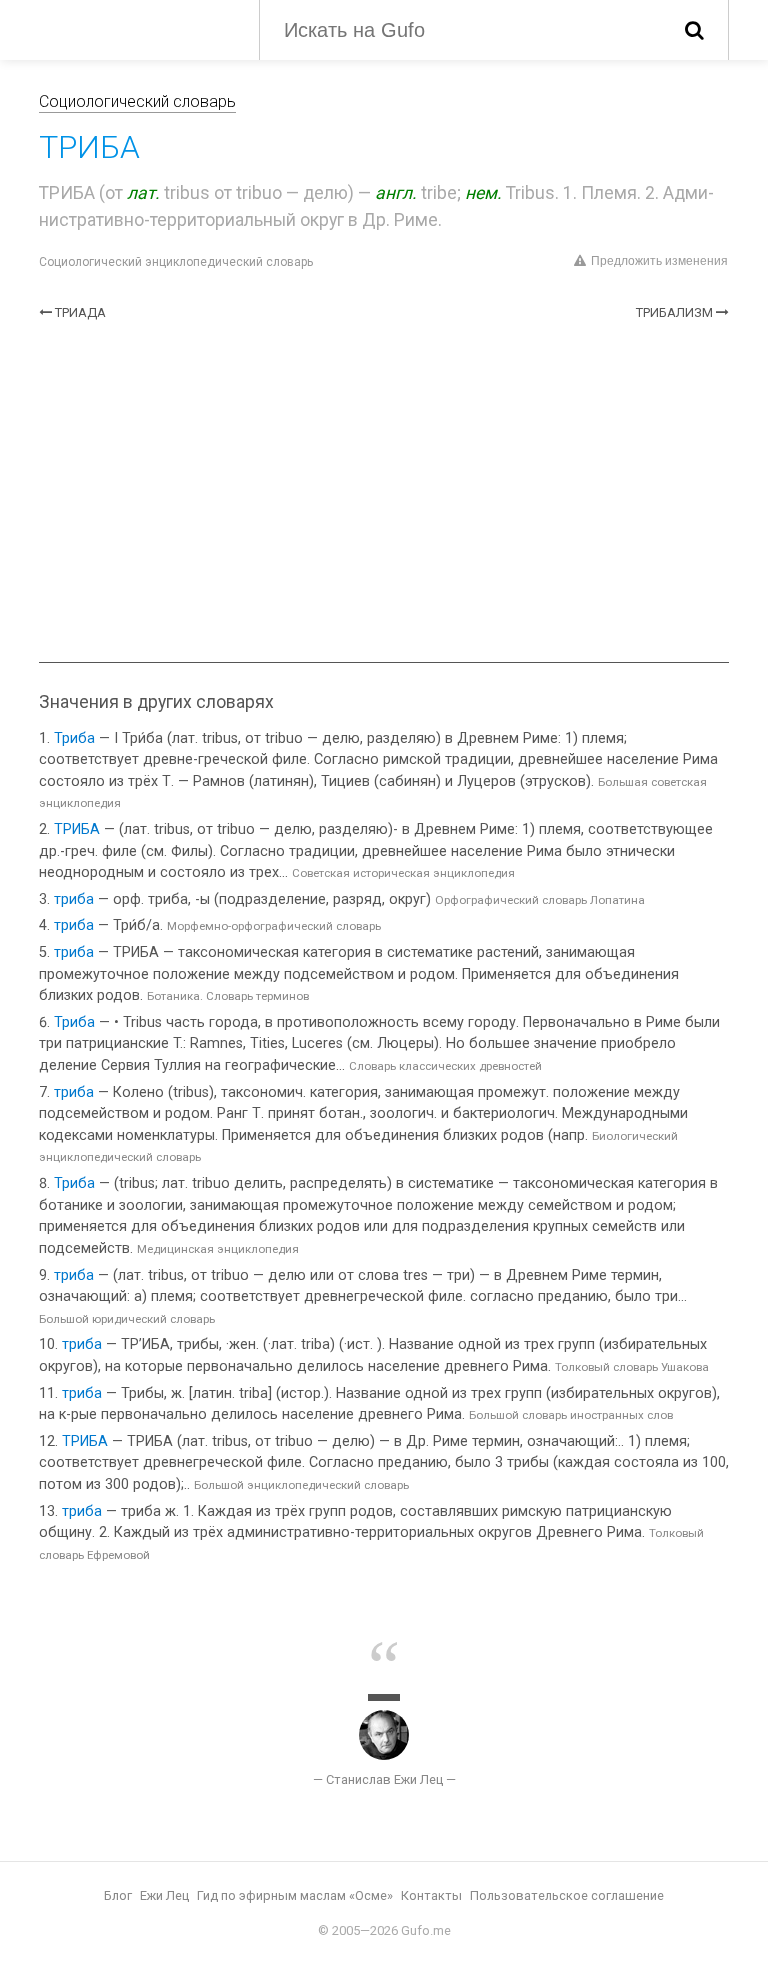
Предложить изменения (659, 261)
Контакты (431, 1895)
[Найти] (694, 30)
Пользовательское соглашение (567, 1895)
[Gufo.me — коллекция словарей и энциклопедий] (134, 28)
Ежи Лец (164, 1895)
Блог (118, 1895)
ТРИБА (77, 829)
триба (74, 899)
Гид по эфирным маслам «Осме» (295, 1895)
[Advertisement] (384, 492)
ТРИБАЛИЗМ (674, 312)
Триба (74, 738)
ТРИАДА (80, 312)
